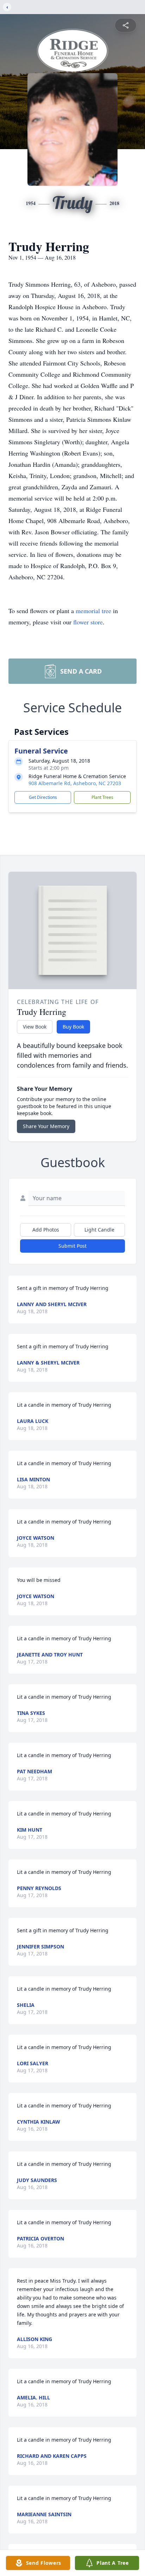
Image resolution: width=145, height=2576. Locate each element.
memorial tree (93, 611)
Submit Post (72, 1246)
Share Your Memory (46, 1126)
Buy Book (73, 1027)
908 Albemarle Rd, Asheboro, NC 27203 (75, 783)
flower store (88, 622)
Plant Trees (102, 797)
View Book (35, 1027)
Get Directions (43, 797)
